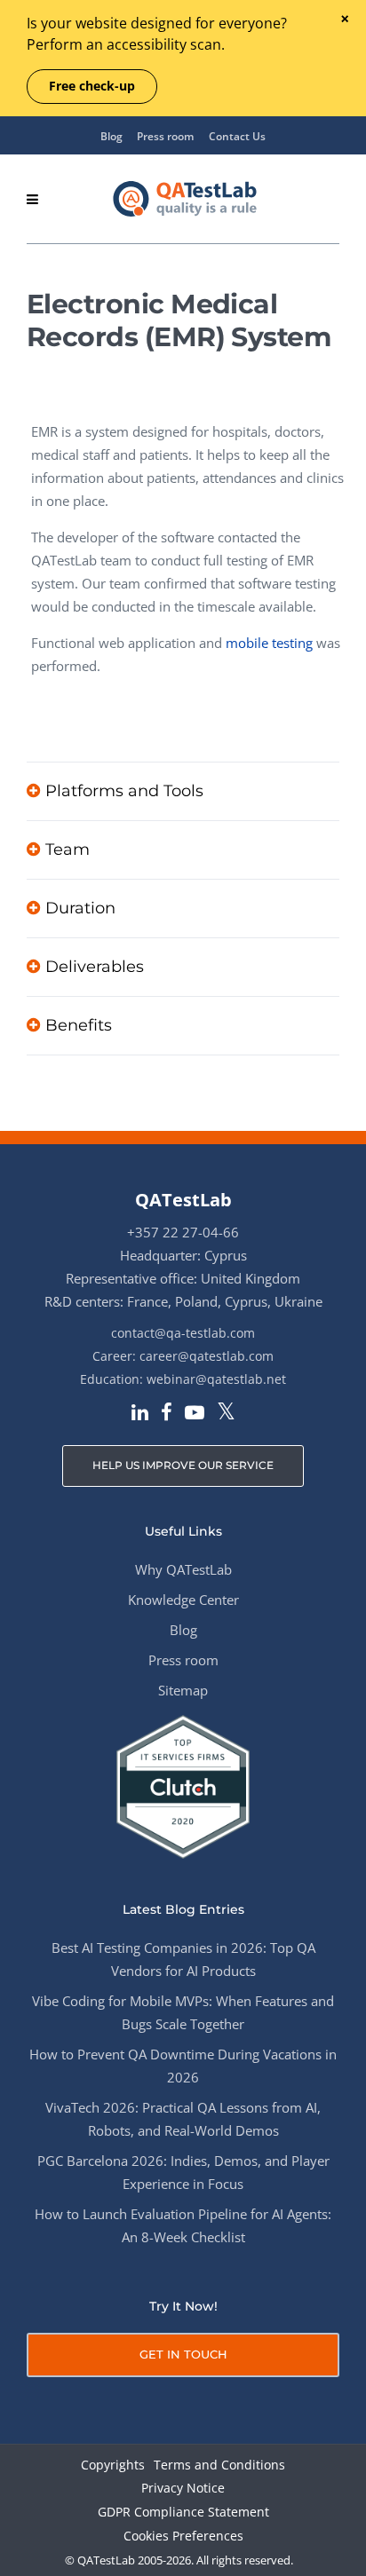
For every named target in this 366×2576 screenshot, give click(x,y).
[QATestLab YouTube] (195, 1414)
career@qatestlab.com (207, 1356)
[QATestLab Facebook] (167, 1414)
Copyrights (113, 2465)
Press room (165, 136)
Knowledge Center (183, 1600)
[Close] (344, 20)
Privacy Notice (183, 2489)
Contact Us (237, 136)
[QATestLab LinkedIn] (140, 1414)
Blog (111, 136)
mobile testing (269, 643)
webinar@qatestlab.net (216, 1379)
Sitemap (183, 1690)
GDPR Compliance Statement (183, 2513)
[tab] (183, 791)
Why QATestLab (183, 1569)
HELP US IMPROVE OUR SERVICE (183, 1465)
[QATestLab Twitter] (226, 1413)
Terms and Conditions (219, 2465)
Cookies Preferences (183, 2536)
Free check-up (92, 86)
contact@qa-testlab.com (183, 1333)
